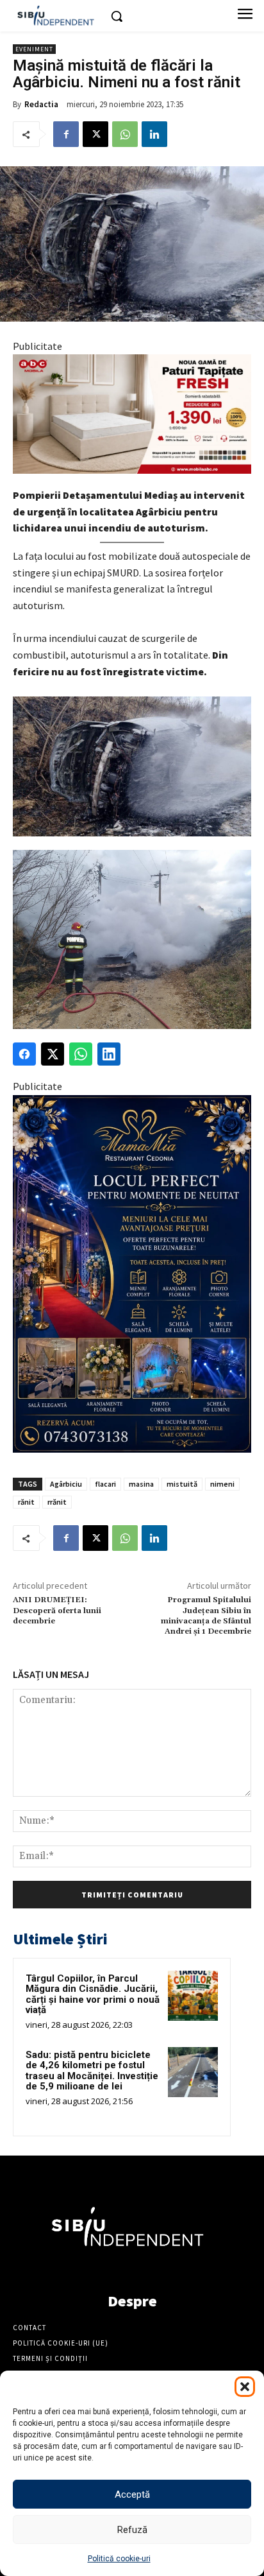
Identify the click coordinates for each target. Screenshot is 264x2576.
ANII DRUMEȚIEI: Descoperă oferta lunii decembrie (57, 1611)
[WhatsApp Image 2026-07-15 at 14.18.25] (132, 1274)
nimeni (222, 1484)
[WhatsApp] (125, 134)
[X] (95, 134)
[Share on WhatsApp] (81, 1054)
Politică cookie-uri (119, 2559)
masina (141, 1484)
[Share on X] (53, 1054)
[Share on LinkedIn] (109, 1054)
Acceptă (132, 2494)
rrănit (57, 1502)
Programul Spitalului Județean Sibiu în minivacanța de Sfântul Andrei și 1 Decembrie (206, 1616)
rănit (26, 1502)
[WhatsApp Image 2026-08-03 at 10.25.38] (132, 414)
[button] (245, 2387)
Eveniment (34, 49)
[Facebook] (66, 134)
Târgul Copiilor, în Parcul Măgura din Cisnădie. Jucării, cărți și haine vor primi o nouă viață (93, 1994)
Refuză (132, 2530)
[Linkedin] (154, 134)
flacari (105, 1484)
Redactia (41, 104)
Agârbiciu (66, 1484)
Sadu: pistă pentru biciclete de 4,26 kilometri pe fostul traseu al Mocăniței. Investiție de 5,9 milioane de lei (92, 2071)
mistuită (182, 1484)
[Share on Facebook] (24, 1054)
